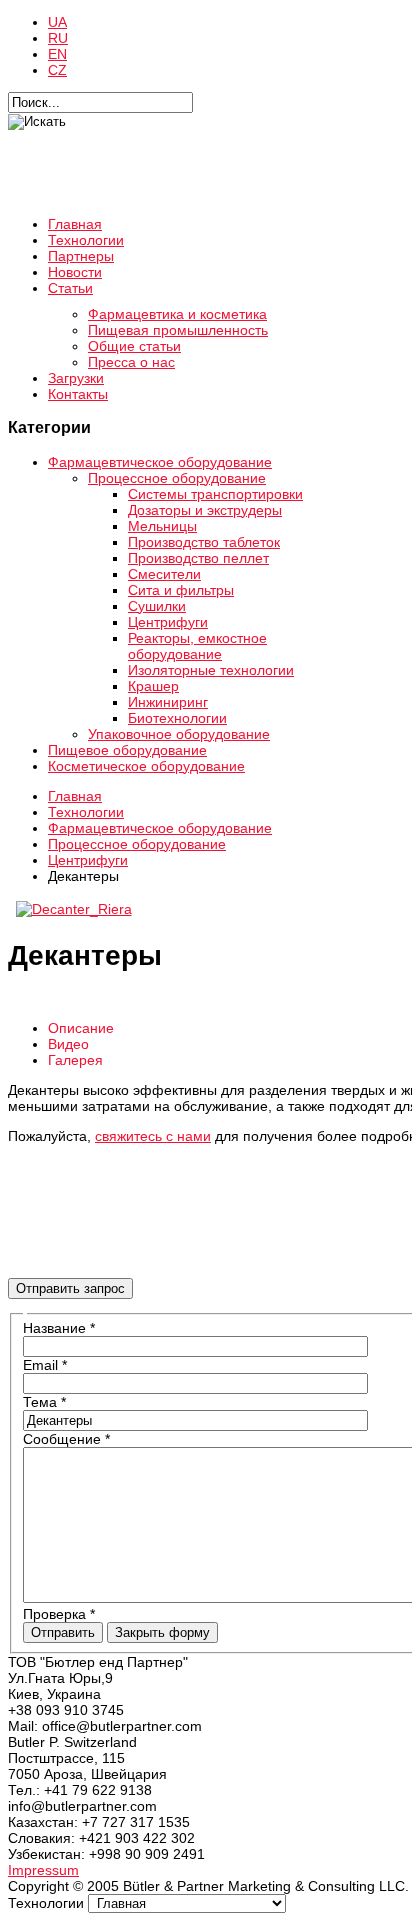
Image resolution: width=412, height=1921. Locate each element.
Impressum (43, 1870)
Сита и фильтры (181, 590)
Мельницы (162, 526)
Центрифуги (168, 622)
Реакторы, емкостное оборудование (197, 646)
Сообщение (66, 1439)
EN (57, 54)
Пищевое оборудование (127, 750)
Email (45, 1365)
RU (58, 38)
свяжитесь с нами (153, 1136)
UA (57, 22)
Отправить (63, 1632)
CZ (57, 70)
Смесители (164, 574)
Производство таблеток (204, 542)
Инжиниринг (168, 702)
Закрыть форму (162, 1632)
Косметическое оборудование (146, 766)
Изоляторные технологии (211, 670)
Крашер (153, 686)
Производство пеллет (198, 558)
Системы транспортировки (215, 494)
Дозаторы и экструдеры (205, 510)
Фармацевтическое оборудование (160, 462)
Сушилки (157, 606)
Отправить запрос (70, 1288)
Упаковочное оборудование (179, 734)
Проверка (59, 1614)
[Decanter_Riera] (73, 909)
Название (59, 1328)
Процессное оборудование (177, 478)
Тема (44, 1402)
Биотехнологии (177, 718)
